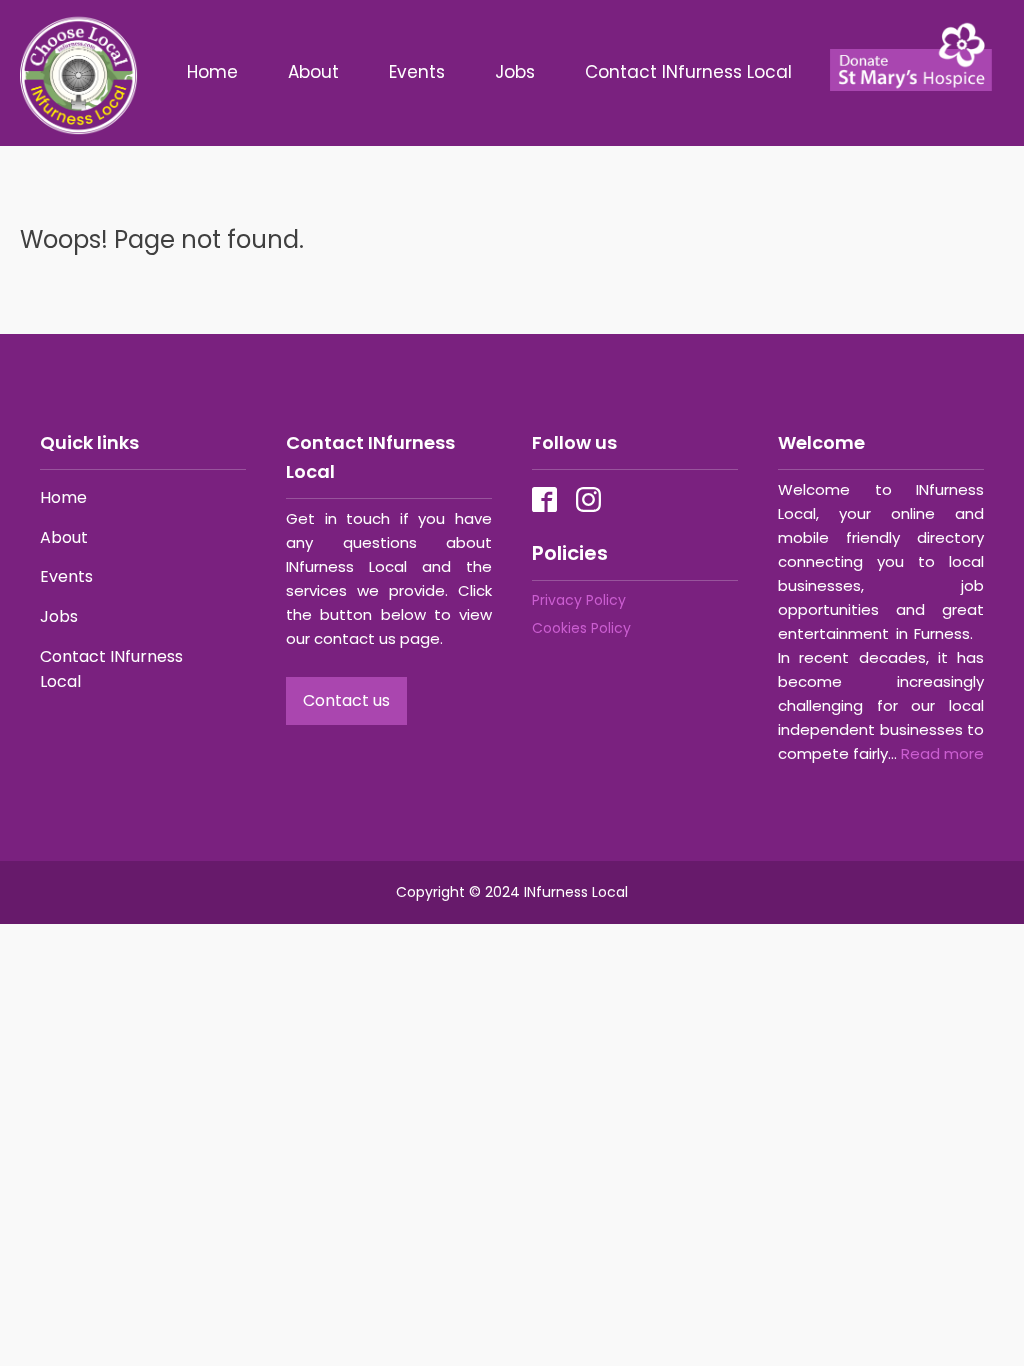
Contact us (346, 700)
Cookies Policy (581, 628)
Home (212, 72)
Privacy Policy (579, 600)
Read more (942, 753)
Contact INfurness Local (691, 72)
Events (417, 72)
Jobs (515, 72)
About (313, 72)
